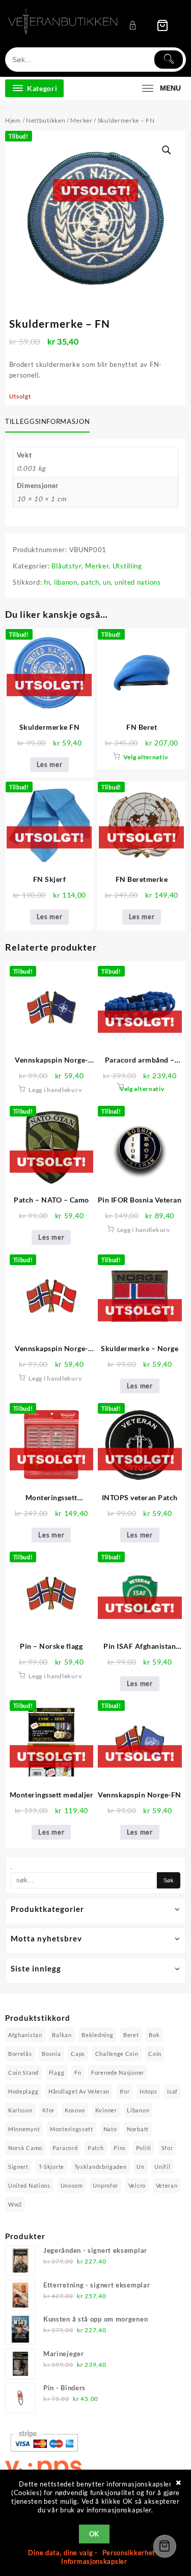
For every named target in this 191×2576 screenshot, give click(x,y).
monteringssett (72, 2129)
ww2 (15, 2204)
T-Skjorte (51, 2167)
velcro (137, 2185)
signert (18, 2167)
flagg (57, 2072)
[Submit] (169, 60)
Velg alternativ (146, 757)
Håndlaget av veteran (79, 2091)
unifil (162, 2167)
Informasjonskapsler (94, 2561)
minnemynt (24, 2129)
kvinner (106, 2110)
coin (155, 2054)
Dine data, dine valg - (64, 2553)
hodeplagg (23, 2091)
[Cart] (162, 25)
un (107, 582)
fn (47, 582)
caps (78, 2054)
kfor (48, 2110)
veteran (167, 2185)
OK (94, 2534)
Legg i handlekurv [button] (55, 1090)
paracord (65, 2148)
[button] (167, 150)
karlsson (20, 2110)
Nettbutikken (46, 120)
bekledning (97, 2035)
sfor (167, 2148)
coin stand (23, 2072)
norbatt (138, 2129)
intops (148, 2091)
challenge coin (117, 2054)
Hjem (13, 120)
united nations (138, 582)
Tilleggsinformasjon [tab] (47, 421)
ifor (125, 2091)
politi (144, 2148)
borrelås (20, 2054)
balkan (62, 2035)
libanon (66, 582)
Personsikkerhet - (131, 2553)
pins (120, 2148)
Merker (81, 120)
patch (90, 582)
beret (131, 2035)
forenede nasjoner (118, 2072)
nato (110, 2129)
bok (154, 2035)
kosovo (75, 2110)
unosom (72, 2185)
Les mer (50, 764)
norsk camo (25, 2148)
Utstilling (127, 566)
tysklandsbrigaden (101, 2167)
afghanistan (25, 2035)
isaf (172, 2091)
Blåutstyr (66, 566)
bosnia (51, 2054)
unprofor (105, 2185)
